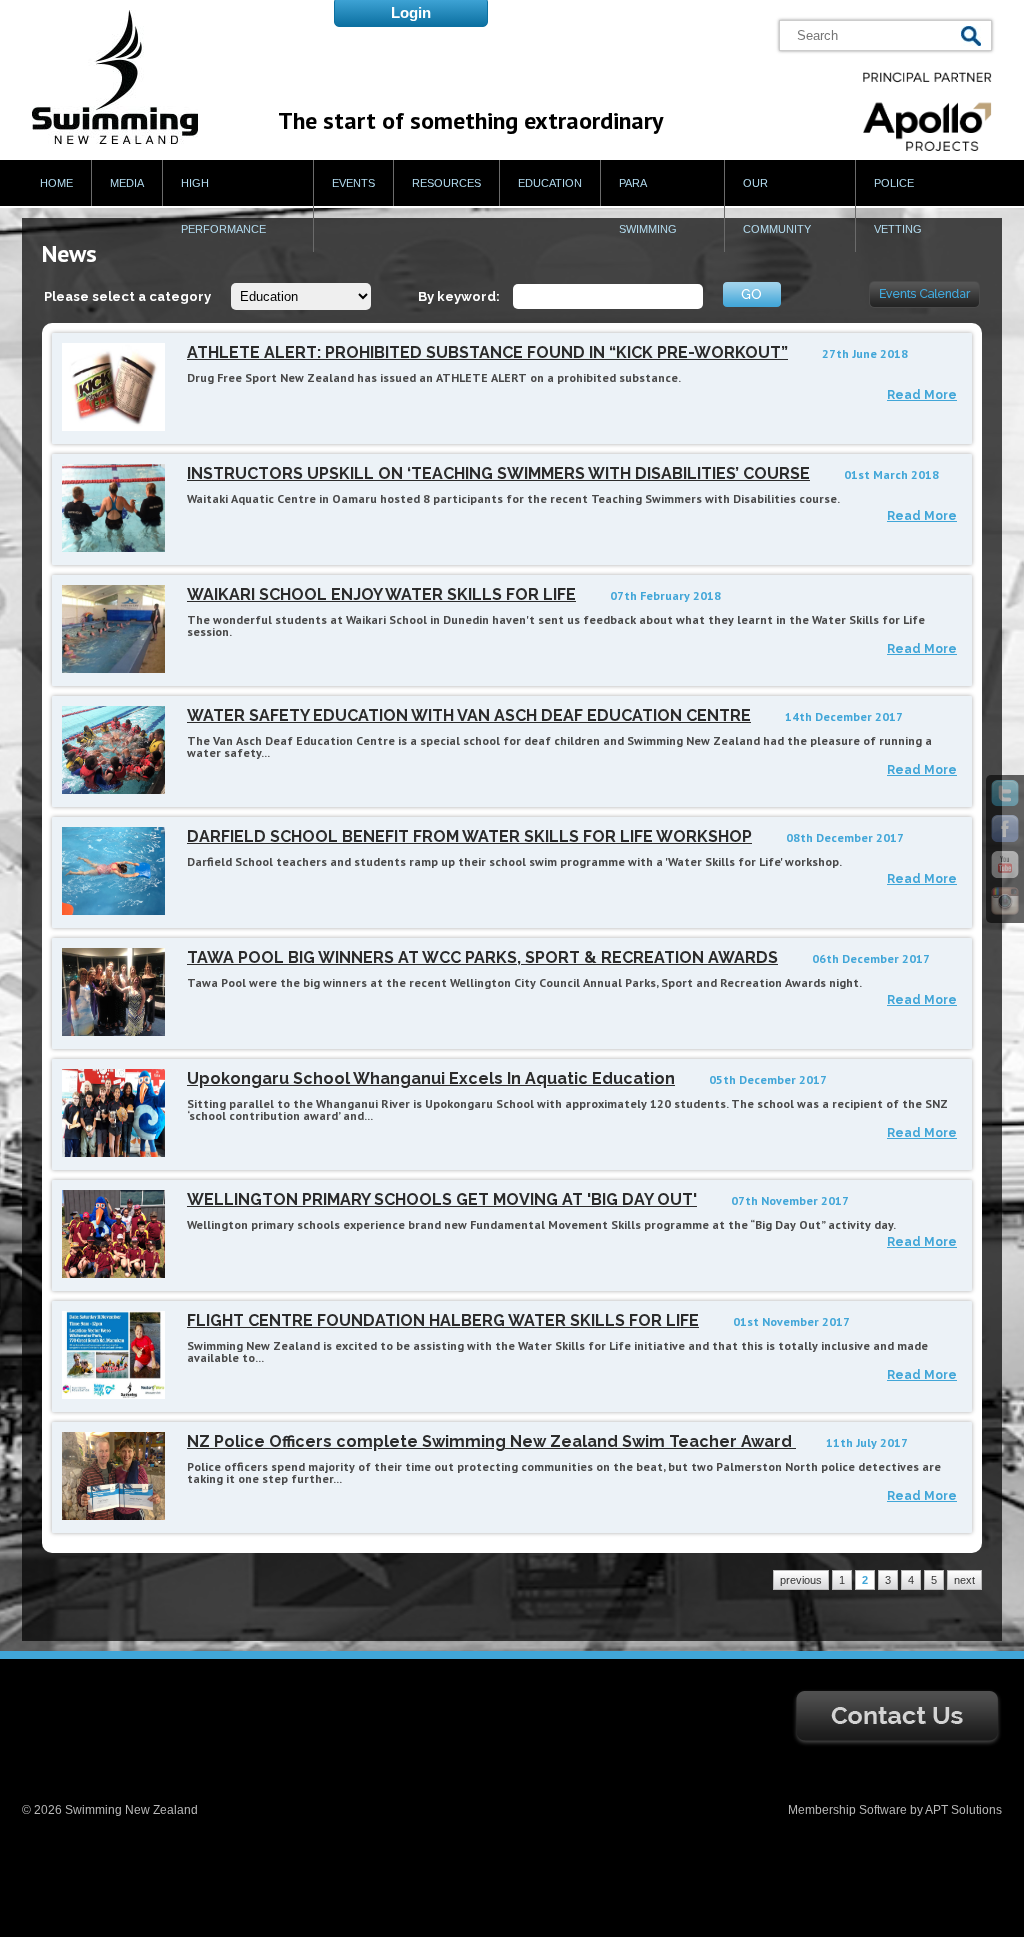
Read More (922, 395)
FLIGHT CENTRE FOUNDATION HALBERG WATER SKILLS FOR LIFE (443, 1320)
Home (56, 183)
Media (127, 183)
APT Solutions (963, 1810)
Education (550, 183)
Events (353, 183)
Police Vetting (898, 206)
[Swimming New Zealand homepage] (115, 140)
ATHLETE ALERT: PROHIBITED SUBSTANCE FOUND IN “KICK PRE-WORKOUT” (487, 352)
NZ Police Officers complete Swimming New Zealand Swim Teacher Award (491, 1441)
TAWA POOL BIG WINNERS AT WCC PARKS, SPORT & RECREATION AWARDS (482, 957)
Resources (446, 183)
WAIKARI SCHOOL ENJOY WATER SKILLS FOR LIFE (381, 594)
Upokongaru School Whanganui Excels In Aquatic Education (431, 1078)
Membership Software (847, 1810)
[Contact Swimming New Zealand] (897, 1743)
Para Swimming (648, 206)
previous (801, 1580)
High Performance (223, 206)
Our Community (777, 206)
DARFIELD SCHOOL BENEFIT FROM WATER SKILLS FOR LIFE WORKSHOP (469, 836)
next (964, 1580)
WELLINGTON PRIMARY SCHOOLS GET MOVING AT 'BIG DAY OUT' (442, 1199)
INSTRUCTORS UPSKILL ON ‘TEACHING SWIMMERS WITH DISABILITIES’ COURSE (498, 473)
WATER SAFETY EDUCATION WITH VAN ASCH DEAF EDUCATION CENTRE (469, 715)
